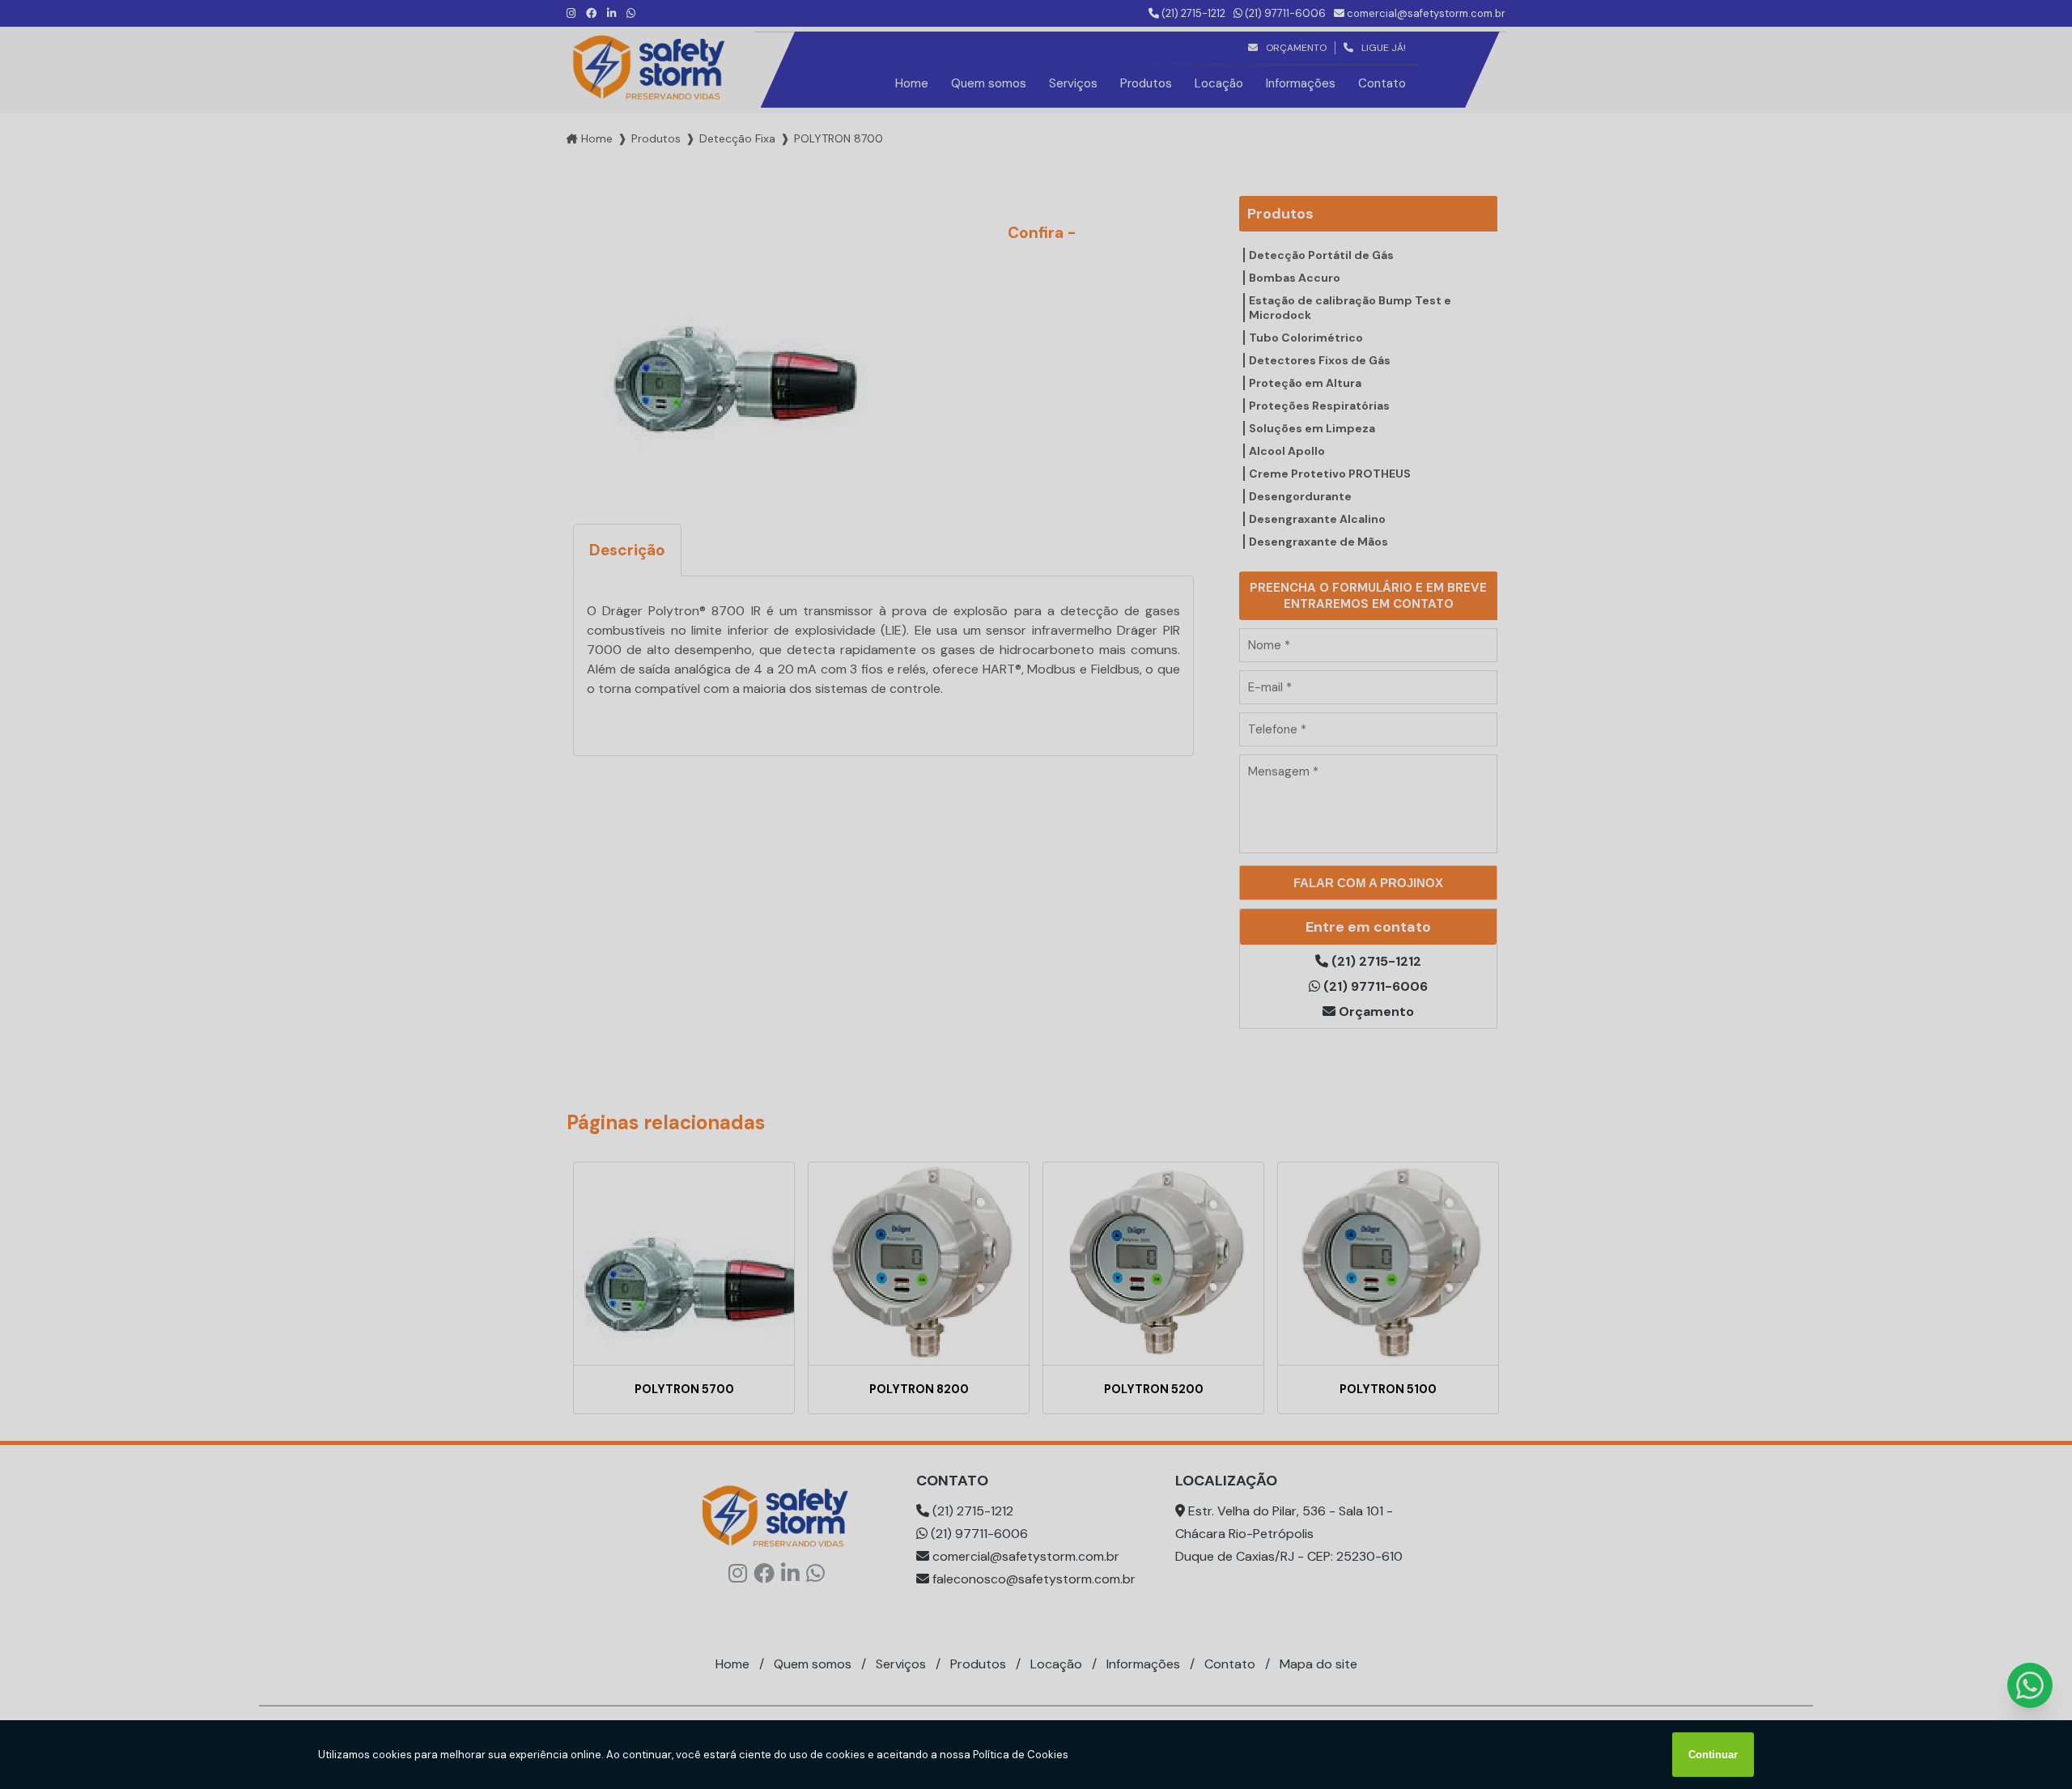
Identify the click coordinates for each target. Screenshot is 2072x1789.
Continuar (1713, 1755)
